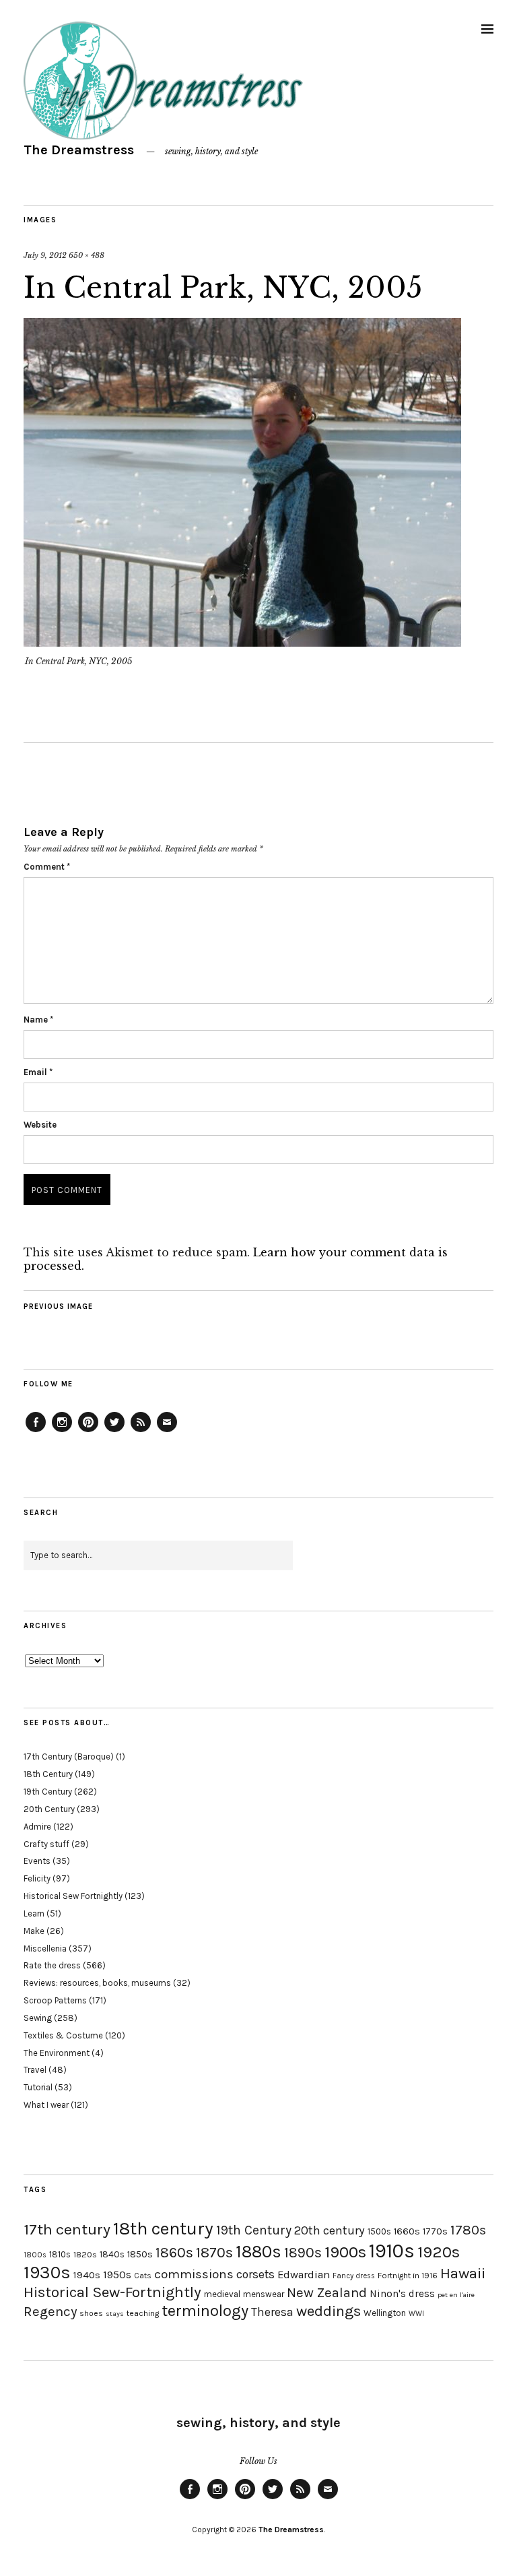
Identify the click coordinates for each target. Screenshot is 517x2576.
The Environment (57, 2053)
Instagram (62, 1431)
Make (34, 1931)
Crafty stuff (46, 1844)
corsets (255, 2274)
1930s (47, 2273)
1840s (112, 2254)
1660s (407, 2231)
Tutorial (38, 2087)
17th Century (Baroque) (69, 1757)
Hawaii (463, 2273)
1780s (468, 2230)
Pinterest (88, 1431)
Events (37, 1861)
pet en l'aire (456, 2295)
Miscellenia (45, 1949)
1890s (303, 2253)
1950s (117, 2275)
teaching (143, 2313)
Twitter (114, 1431)
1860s (174, 2253)
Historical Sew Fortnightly (73, 1896)
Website (40, 1125)
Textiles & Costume (63, 2035)
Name (38, 1020)
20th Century (49, 1809)
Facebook (36, 1431)
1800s (35, 2255)
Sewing (38, 2018)
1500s (379, 2231)
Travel (35, 2070)
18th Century (48, 1774)
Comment (47, 867)
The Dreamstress (79, 150)
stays (115, 2314)
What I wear (46, 2105)
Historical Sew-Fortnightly (112, 2292)
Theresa (272, 2312)
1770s (435, 2231)
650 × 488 (87, 255)
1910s (392, 2251)
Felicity (37, 1878)
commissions (194, 2274)
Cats (143, 2276)
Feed (141, 1431)
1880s (258, 2252)
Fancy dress (354, 2276)
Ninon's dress (402, 2294)
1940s (87, 2275)
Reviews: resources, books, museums (97, 1983)
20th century (330, 2230)
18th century (163, 2228)
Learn (34, 1913)
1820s (85, 2254)
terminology (205, 2311)
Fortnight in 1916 (408, 2276)
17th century (67, 2229)
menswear (264, 2294)
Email (38, 1072)
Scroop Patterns (55, 2000)
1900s (345, 2252)
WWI (416, 2314)
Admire (37, 1827)
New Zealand (327, 2292)
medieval (222, 2294)
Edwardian (304, 2275)
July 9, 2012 (45, 255)
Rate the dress (52, 1965)
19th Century (48, 1792)
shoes (91, 2313)
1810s (60, 2254)
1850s (140, 2254)
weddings (329, 2311)
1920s (439, 2252)
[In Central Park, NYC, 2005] (242, 643)
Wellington (385, 2313)
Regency (50, 2311)
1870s (214, 2252)
